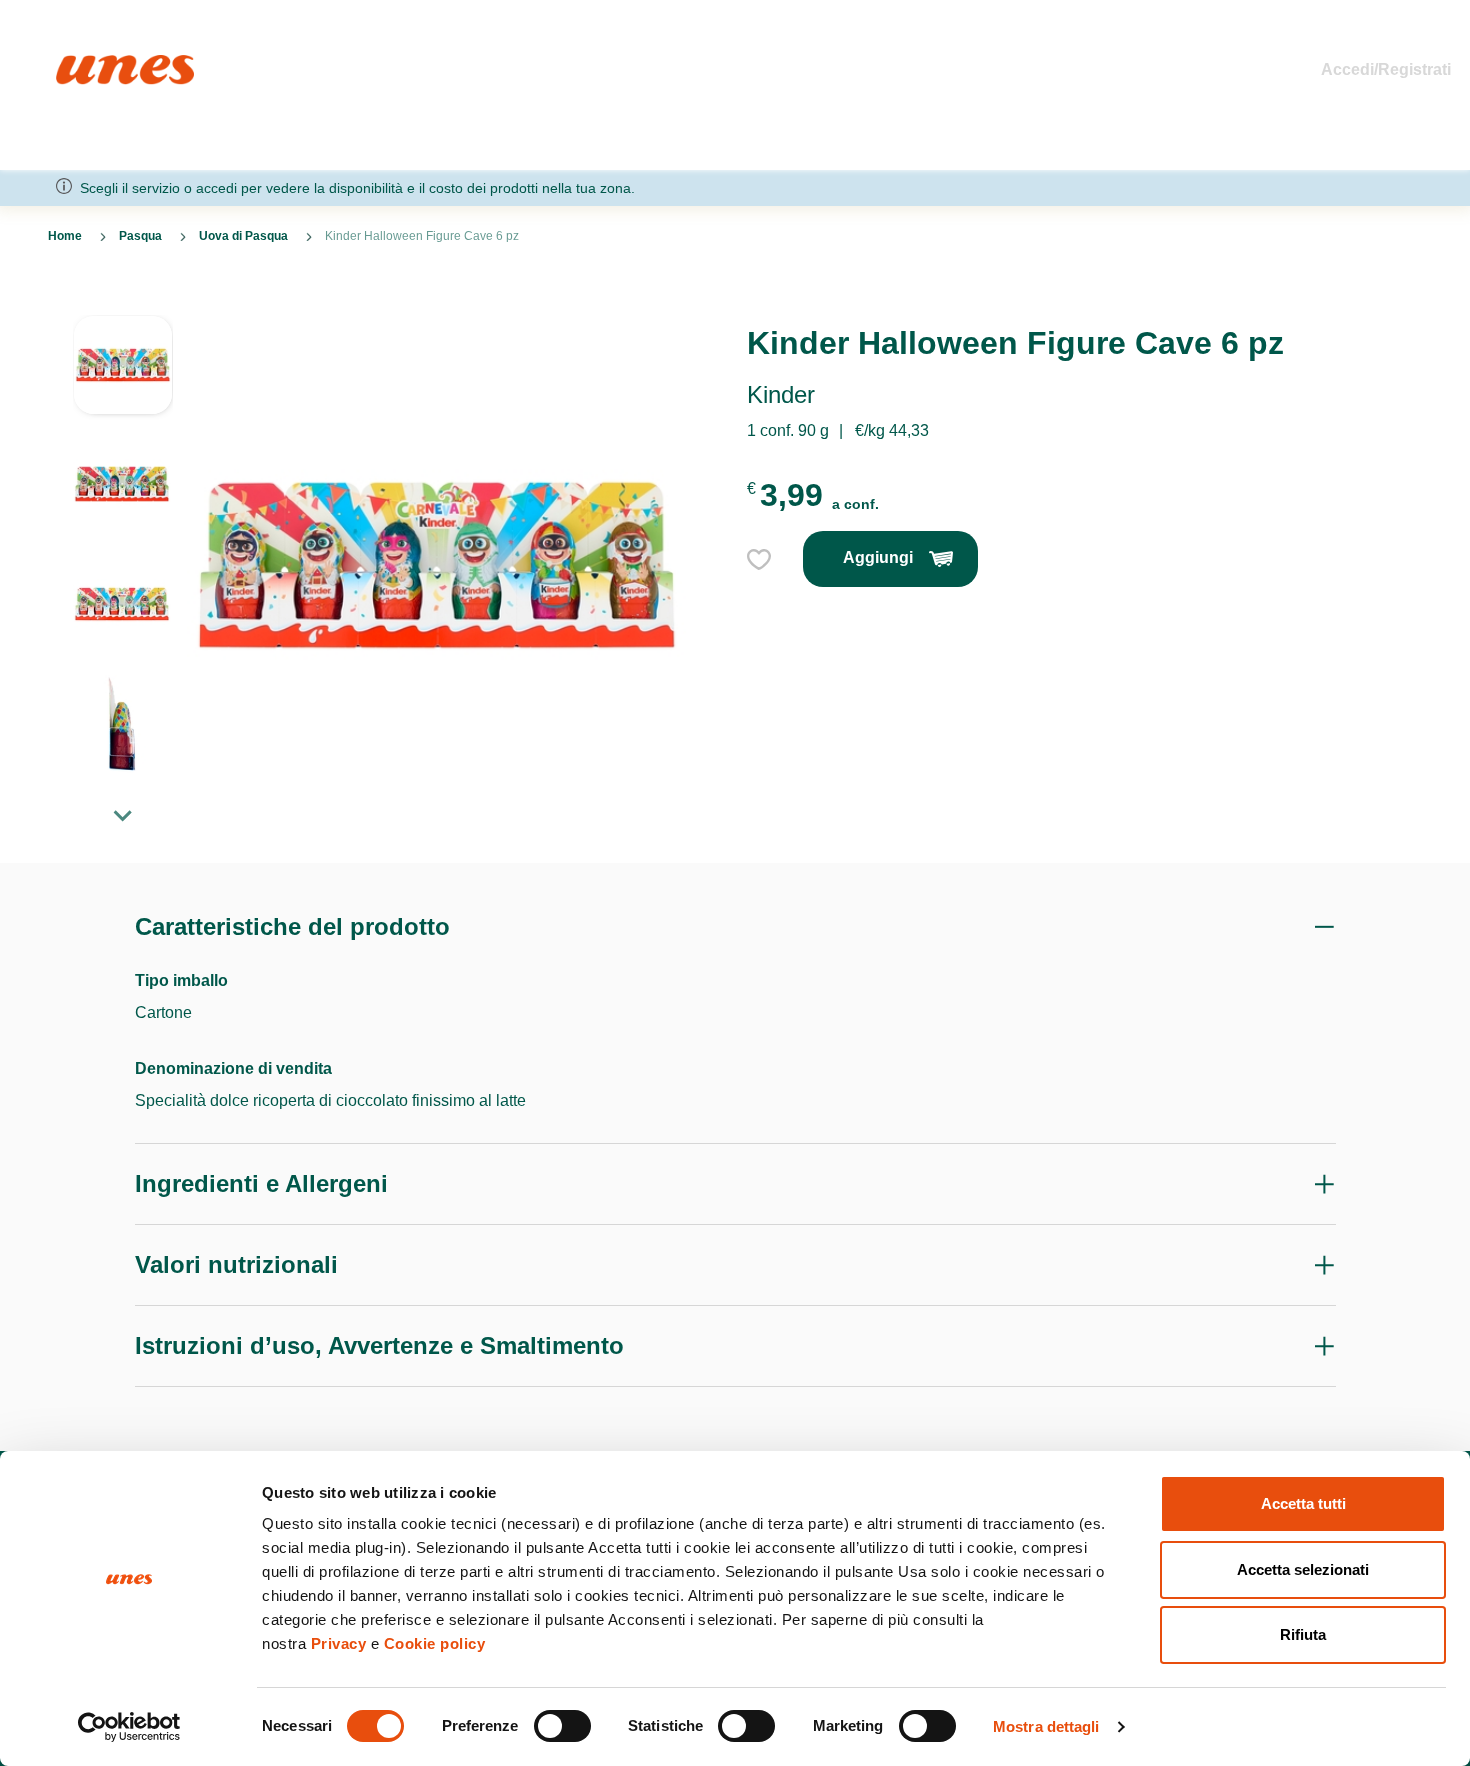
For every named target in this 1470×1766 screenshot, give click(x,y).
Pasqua (140, 236)
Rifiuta (1303, 1634)
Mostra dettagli (1046, 1726)
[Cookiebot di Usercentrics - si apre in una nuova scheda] (129, 1727)
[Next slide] (123, 815)
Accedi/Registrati (1386, 69)
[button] (123, 375)
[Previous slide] (123, 299)
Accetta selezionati (1303, 1569)
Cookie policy (435, 1643)
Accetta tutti (1303, 1503)
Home (77, 63)
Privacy (339, 1643)
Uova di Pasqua (243, 236)
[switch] (562, 1726)
